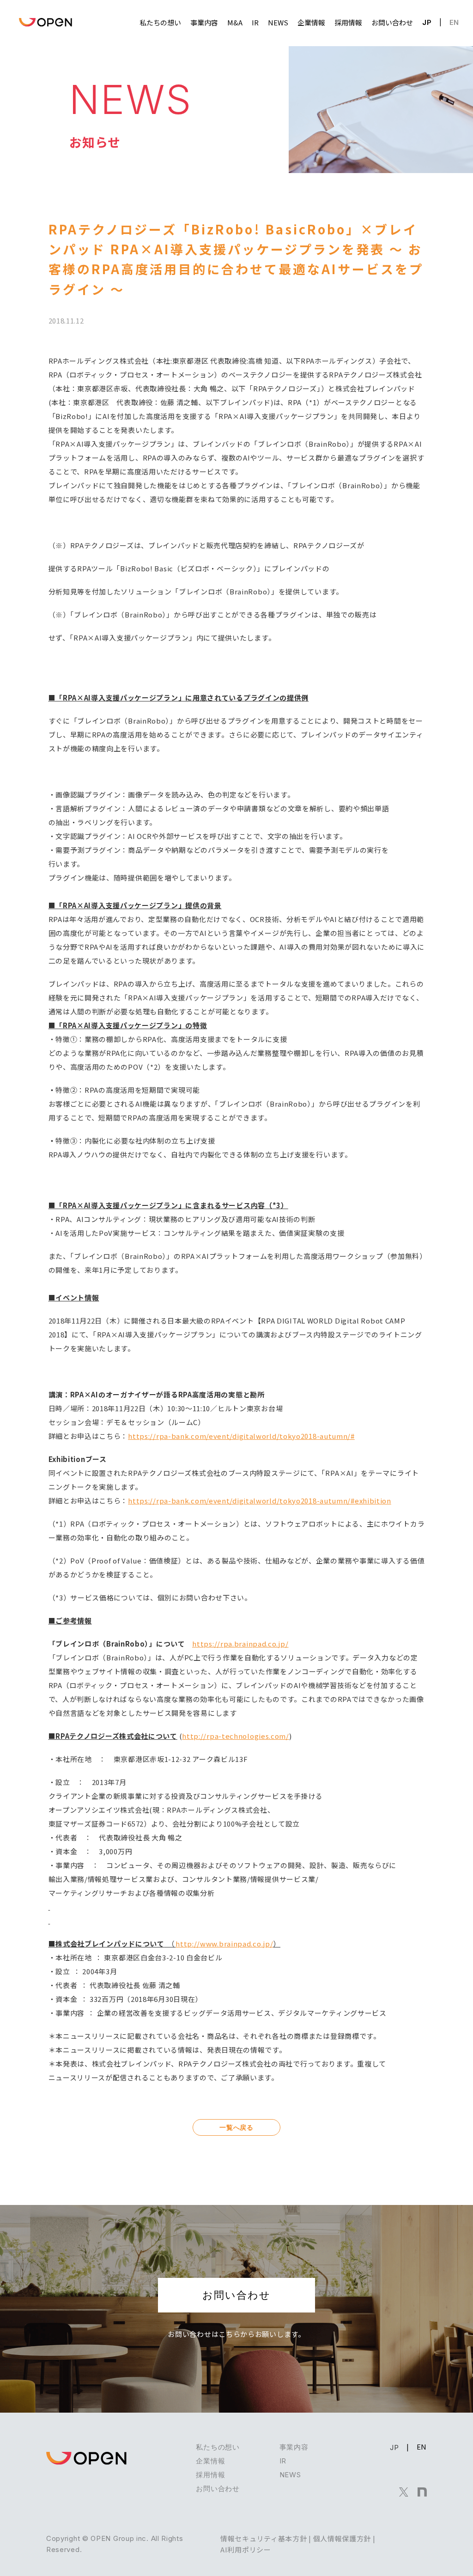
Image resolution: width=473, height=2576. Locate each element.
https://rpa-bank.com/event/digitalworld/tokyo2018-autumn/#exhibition (260, 1501)
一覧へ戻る (236, 2127)
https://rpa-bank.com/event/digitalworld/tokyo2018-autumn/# (241, 1436)
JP (427, 22)
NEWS (290, 2475)
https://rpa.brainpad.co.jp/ (240, 1644)
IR (283, 2461)
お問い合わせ (236, 2295)
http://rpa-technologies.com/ (236, 1736)
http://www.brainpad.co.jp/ (224, 1944)
